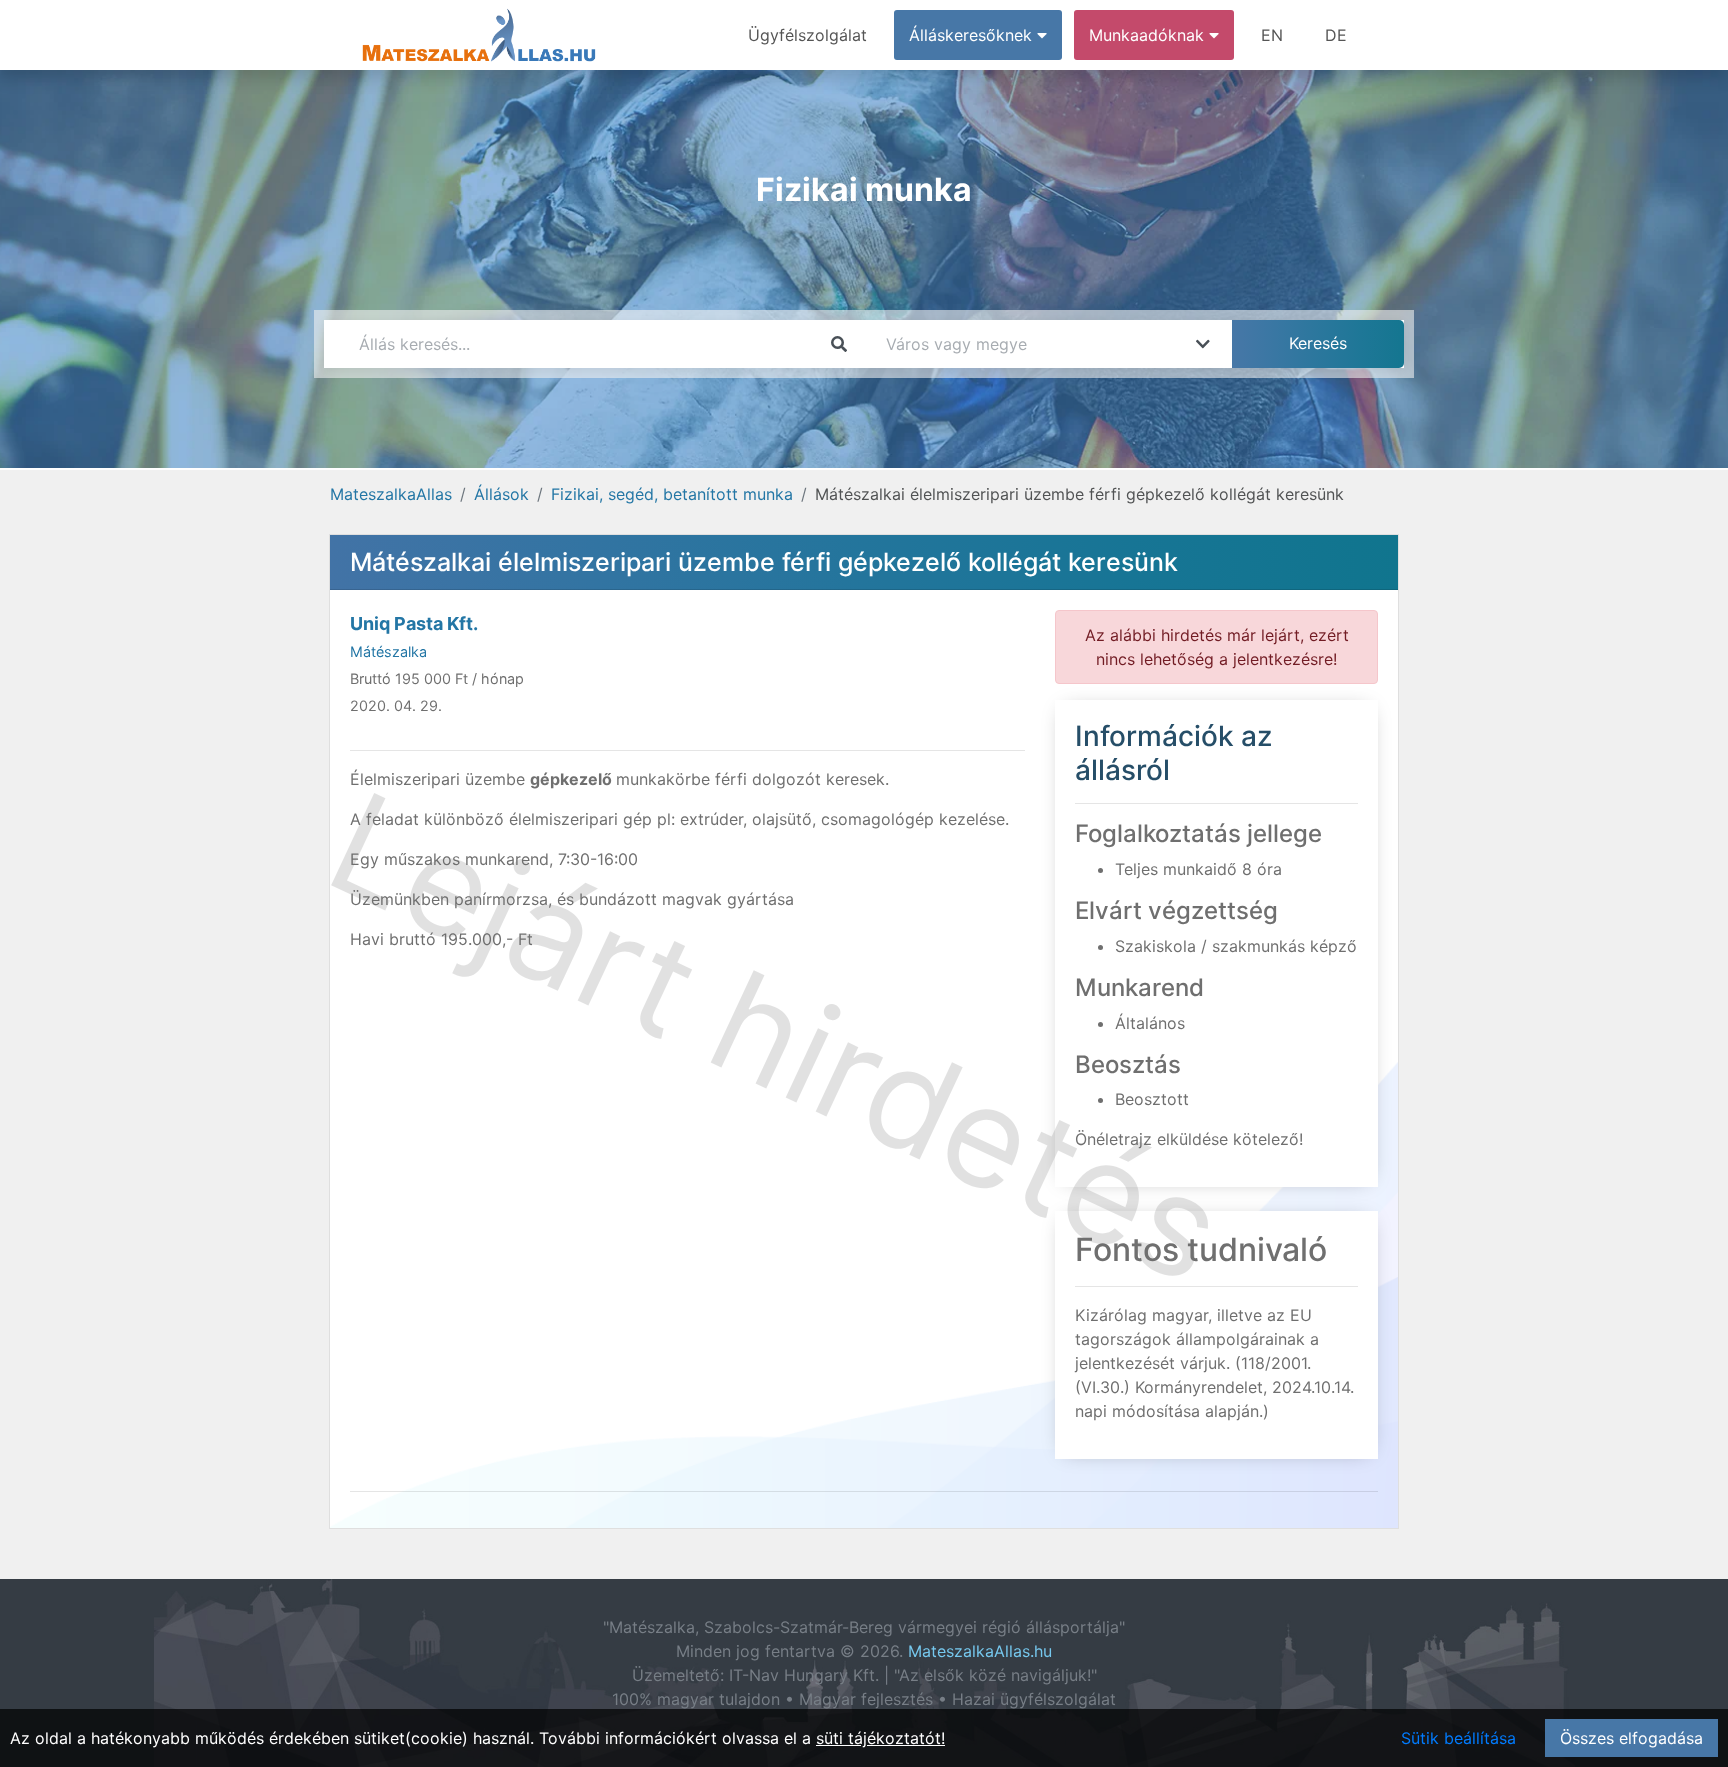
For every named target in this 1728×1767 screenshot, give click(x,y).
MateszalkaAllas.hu (980, 1651)
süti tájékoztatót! (880, 1738)
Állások (501, 494)
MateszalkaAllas (391, 494)
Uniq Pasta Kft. (414, 623)
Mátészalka (388, 651)
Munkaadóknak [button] (1149, 35)
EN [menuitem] (1272, 35)
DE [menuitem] (1336, 35)
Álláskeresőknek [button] (973, 35)
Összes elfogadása (1631, 1738)
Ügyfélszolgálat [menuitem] (807, 35)
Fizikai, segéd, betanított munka (672, 494)
